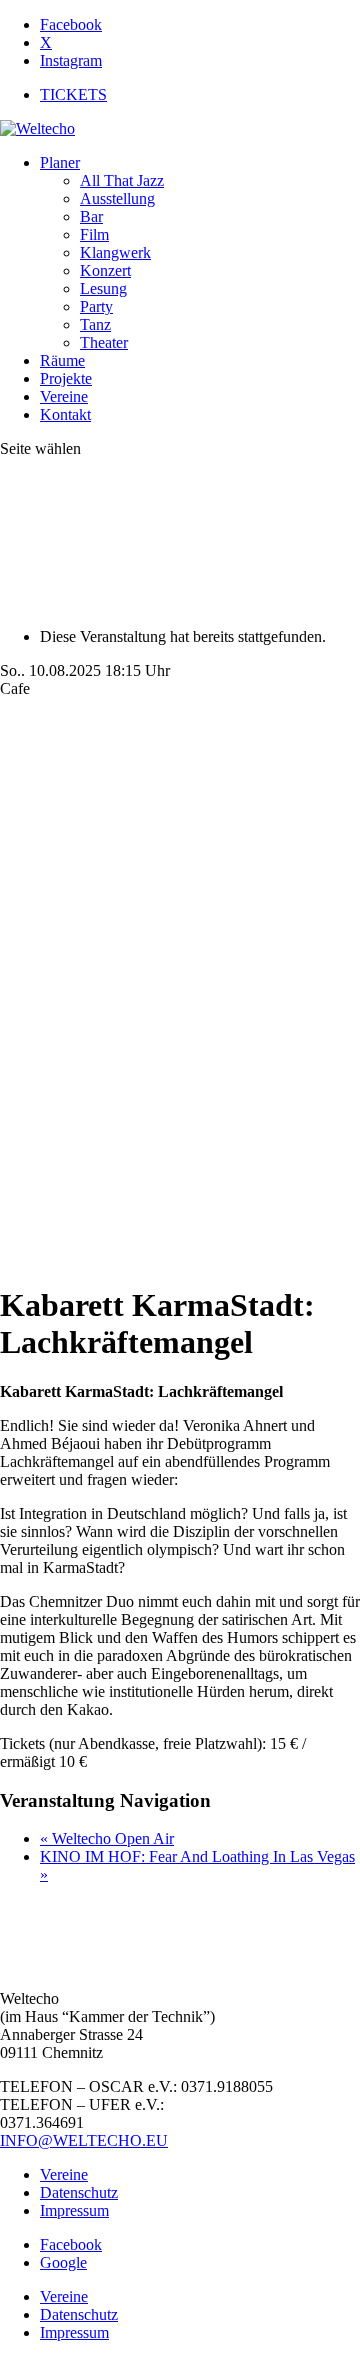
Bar (91, 216)
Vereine (64, 396)
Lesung (103, 288)
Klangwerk (115, 252)
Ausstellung (117, 198)
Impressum (74, 2210)
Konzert (105, 270)
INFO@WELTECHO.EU (84, 2140)
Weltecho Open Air (107, 1838)
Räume (62, 360)
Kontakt (65, 414)
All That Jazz (122, 180)
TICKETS (73, 94)
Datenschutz (79, 2192)
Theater (104, 342)
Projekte (66, 378)
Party (96, 306)
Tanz (95, 324)
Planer (60, 162)
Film (94, 234)
